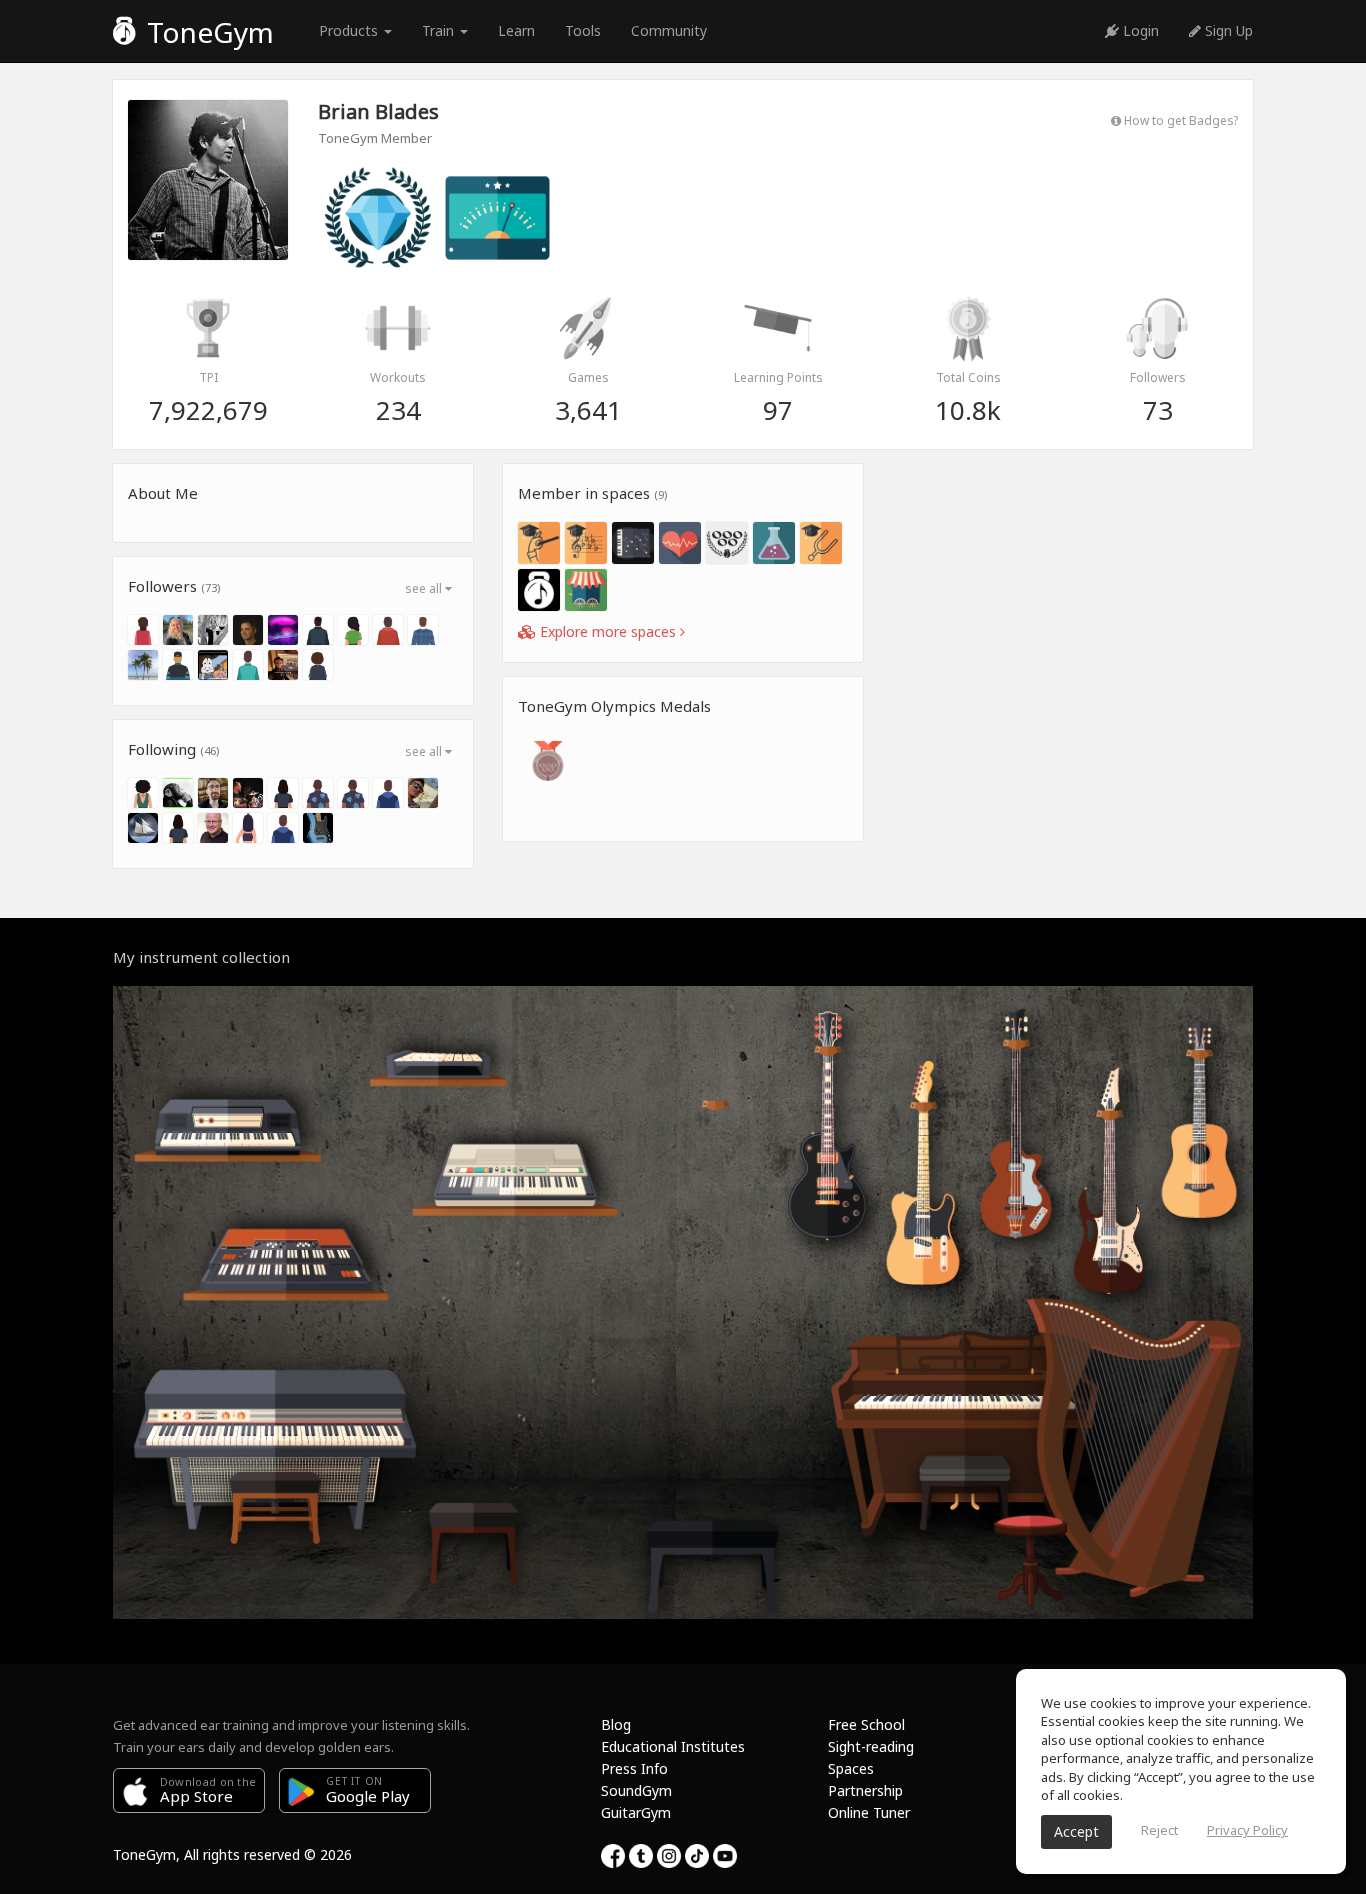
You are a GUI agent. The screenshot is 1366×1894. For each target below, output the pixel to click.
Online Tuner (869, 1812)
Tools (583, 30)
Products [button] (350, 30)
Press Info (634, 1768)
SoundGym (636, 1790)
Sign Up (1227, 30)
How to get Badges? (1179, 120)
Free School (866, 1724)
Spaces (851, 1768)
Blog (616, 1724)
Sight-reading (871, 1746)
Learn (516, 30)
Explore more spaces (608, 631)
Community (669, 30)
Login (1139, 30)
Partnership (865, 1790)
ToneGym (207, 32)
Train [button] (440, 30)
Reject (1159, 1830)
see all (425, 588)
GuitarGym (636, 1812)
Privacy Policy (1247, 1830)
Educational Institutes (673, 1746)
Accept (1076, 1831)
